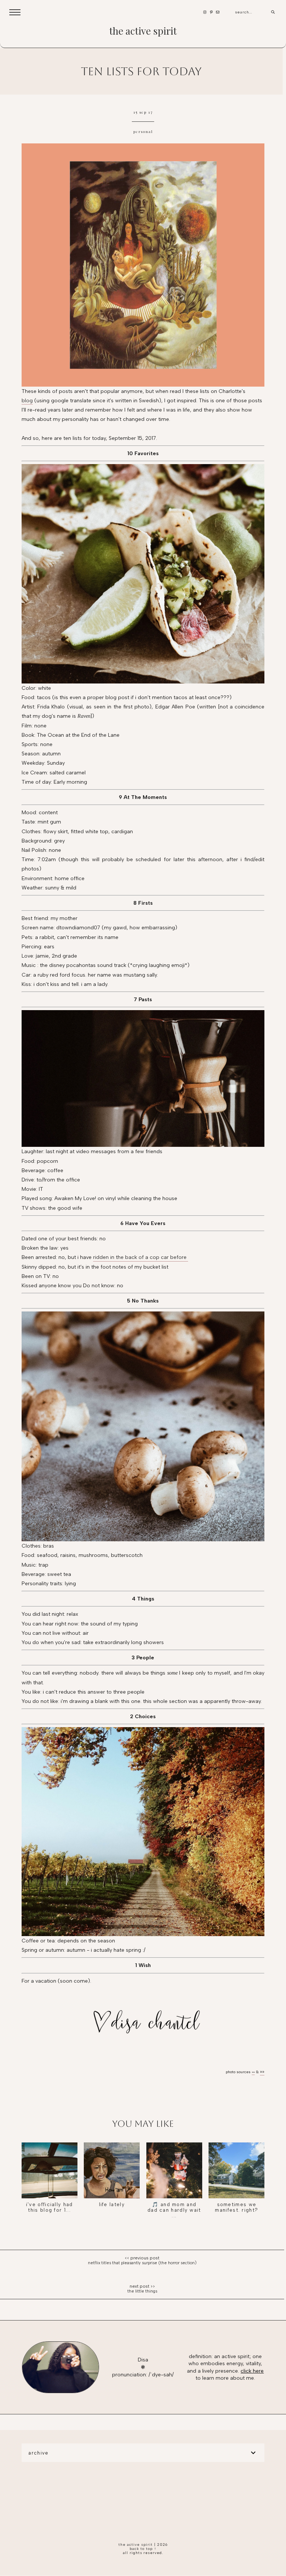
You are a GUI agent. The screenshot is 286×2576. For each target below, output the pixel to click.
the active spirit (143, 31)
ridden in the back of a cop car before (141, 1257)
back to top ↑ (143, 2549)
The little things (142, 2291)
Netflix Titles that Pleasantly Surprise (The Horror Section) (142, 2263)
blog (27, 401)
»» (253, 2072)
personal (143, 131)
